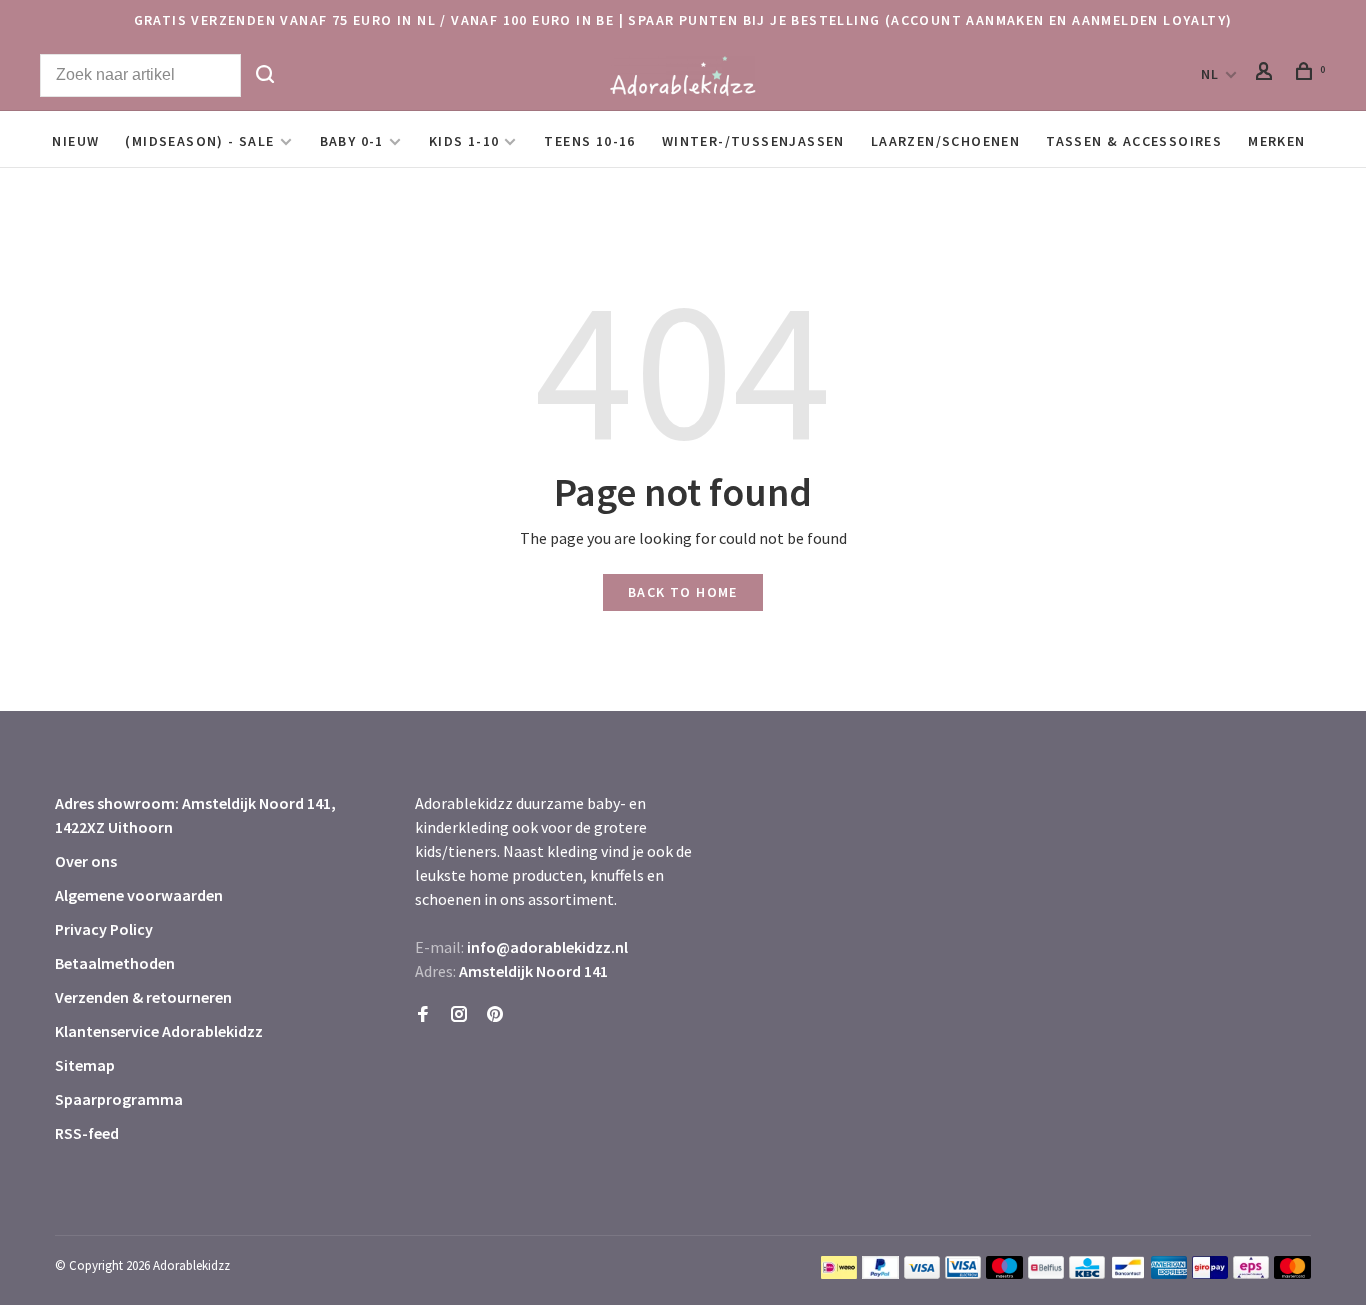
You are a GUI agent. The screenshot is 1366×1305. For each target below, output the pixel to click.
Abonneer (1029, 1148)
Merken (1276, 141)
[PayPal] (880, 1273)
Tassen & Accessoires (1134, 141)
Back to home (683, 592)
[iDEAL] (839, 1273)
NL (1210, 74)
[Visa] (922, 1273)
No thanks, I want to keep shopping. (1072, 1254)
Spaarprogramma (119, 1099)
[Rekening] (1267, 74)
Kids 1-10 (464, 141)
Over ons (86, 861)
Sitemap (85, 1065)
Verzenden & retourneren (143, 997)
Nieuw (75, 141)
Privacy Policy (104, 929)
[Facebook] (423, 1015)
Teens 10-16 (589, 141)
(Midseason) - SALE (199, 141)
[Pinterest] (495, 1015)
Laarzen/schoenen (945, 141)
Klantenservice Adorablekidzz (159, 1031)
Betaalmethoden (115, 963)
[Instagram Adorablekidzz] (459, 1015)
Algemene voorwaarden (139, 895)
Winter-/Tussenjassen (753, 141)
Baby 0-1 (352, 141)
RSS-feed (87, 1133)
